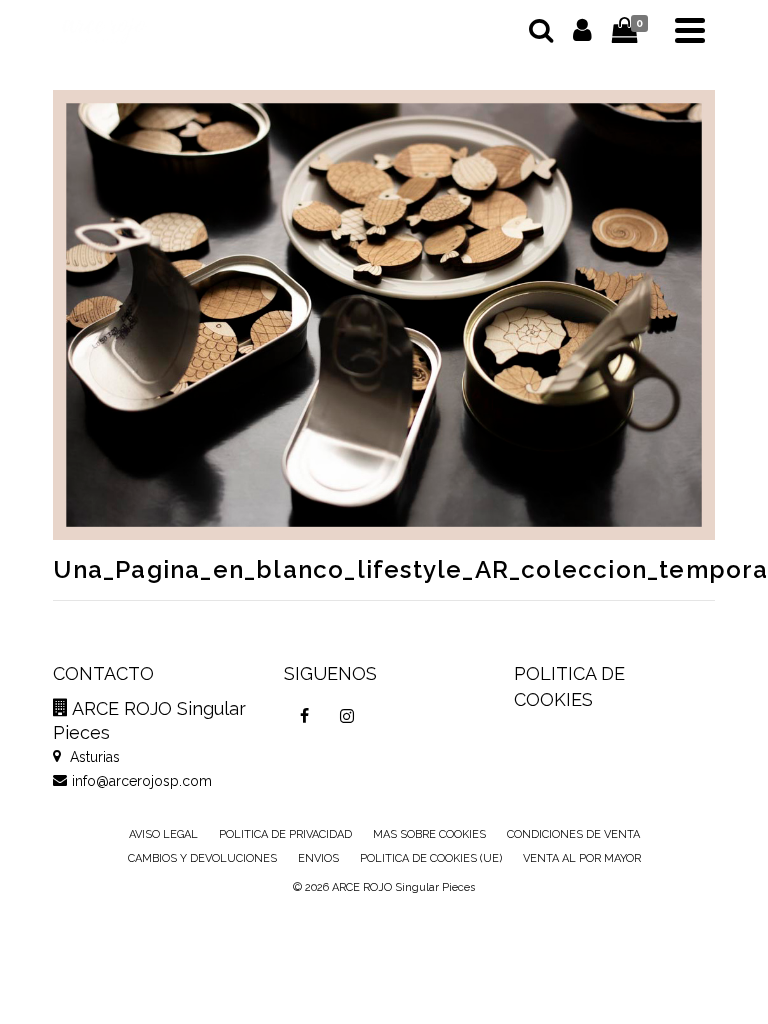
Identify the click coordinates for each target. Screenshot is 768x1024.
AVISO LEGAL (163, 834)
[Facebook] (305, 716)
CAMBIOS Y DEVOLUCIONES (202, 858)
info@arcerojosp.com (142, 781)
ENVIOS (318, 858)
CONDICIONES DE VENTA (573, 834)
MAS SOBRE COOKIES (429, 834)
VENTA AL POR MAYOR (582, 858)
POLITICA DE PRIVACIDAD (285, 834)
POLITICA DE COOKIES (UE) (431, 858)
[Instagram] (347, 716)
